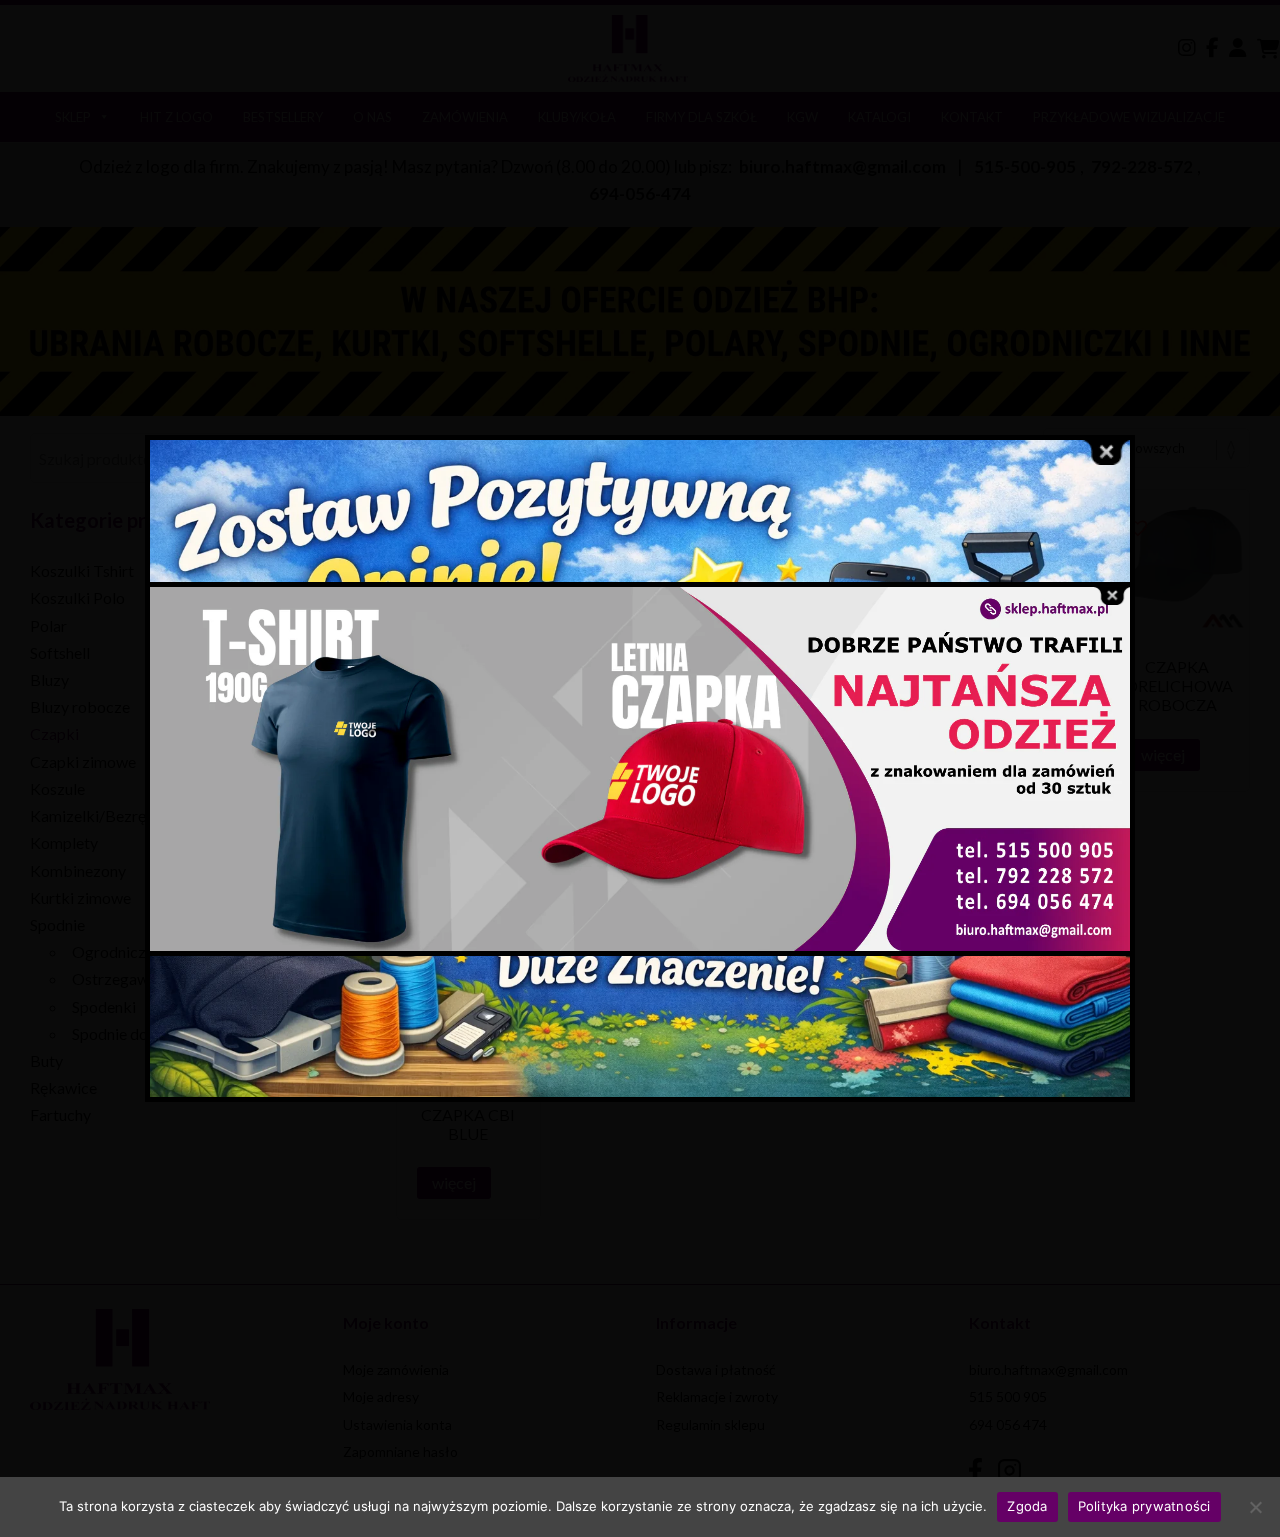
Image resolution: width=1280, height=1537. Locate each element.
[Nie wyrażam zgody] (1255, 1507)
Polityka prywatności (1144, 1506)
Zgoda (1027, 1506)
